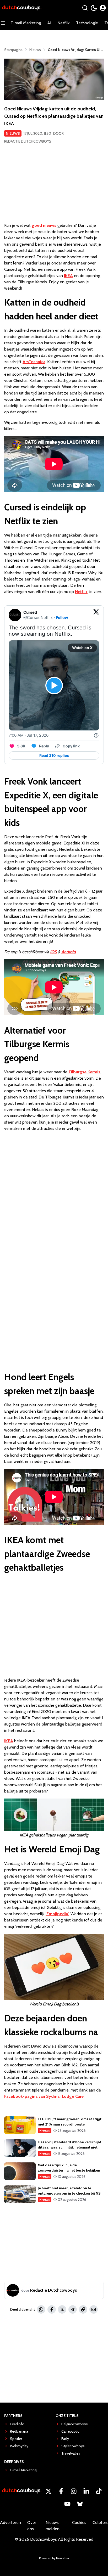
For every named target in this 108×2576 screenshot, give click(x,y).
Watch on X (82, 648)
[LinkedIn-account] (86, 2491)
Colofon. (100, 2523)
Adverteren (10, 2523)
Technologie (87, 23)
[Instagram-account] (74, 2491)
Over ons (32, 2526)
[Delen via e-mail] (94, 2309)
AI (49, 23)
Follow (62, 618)
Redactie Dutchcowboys (28, 141)
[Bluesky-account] (80, 2504)
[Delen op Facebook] (52, 2309)
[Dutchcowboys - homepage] (22, 8)
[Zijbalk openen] (3, 23)
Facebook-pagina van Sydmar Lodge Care (44, 2096)
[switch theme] (94, 8)
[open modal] (103, 8)
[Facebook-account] (61, 2491)
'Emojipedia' (57, 1914)
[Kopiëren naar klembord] (83, 2309)
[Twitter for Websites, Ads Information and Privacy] (96, 735)
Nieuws (13, 133)
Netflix (64, 23)
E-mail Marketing (26, 23)
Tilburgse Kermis (84, 1072)
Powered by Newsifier (54, 2558)
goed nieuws (44, 225)
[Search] (85, 8)
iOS (53, 952)
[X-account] (48, 2491)
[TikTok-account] (99, 2491)
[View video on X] (54, 686)
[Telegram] (73, 2309)
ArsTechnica (34, 362)
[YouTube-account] (67, 2504)
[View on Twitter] (96, 615)
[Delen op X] (62, 2309)
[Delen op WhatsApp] (41, 2309)
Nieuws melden (53, 2526)
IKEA (68, 276)
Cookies (79, 2523)
